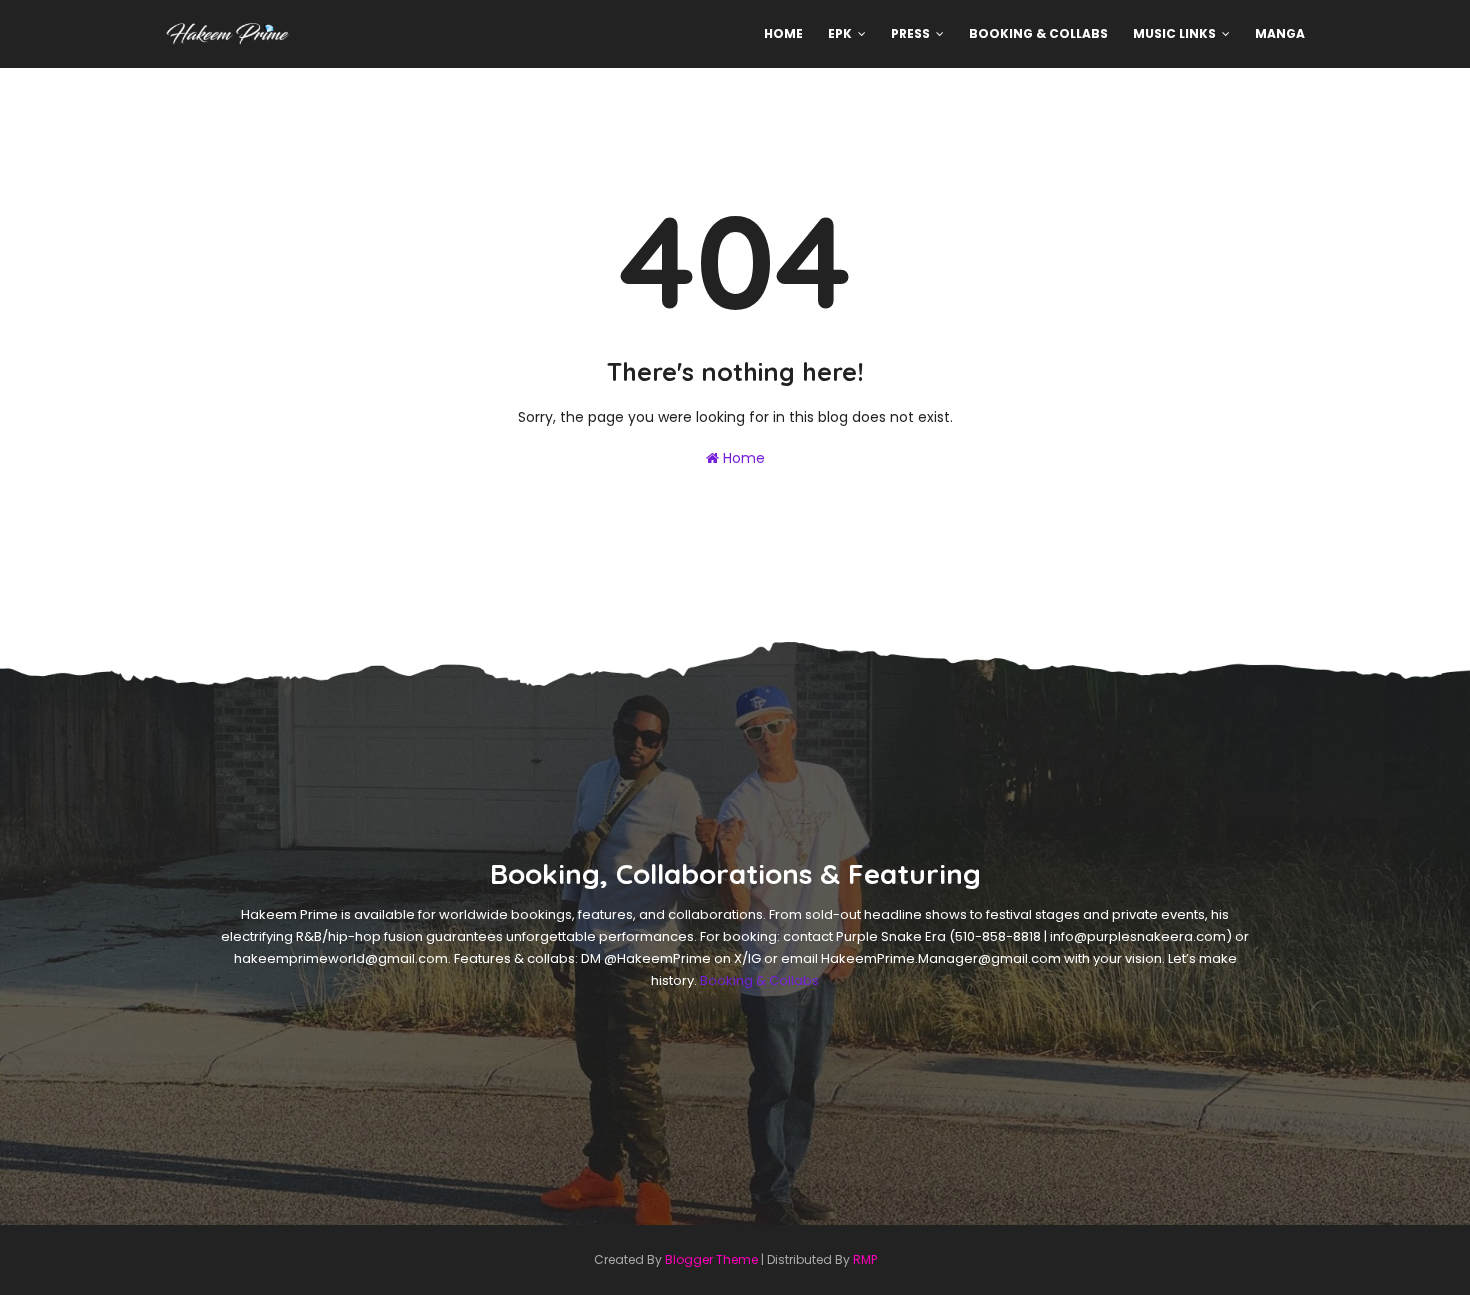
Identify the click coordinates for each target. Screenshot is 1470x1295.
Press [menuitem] (910, 33)
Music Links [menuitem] (1174, 33)
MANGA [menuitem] (1280, 33)
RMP (865, 1259)
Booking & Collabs (759, 980)
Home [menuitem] (783, 33)
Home (742, 458)
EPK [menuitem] (840, 33)
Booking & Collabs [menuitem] (1038, 33)
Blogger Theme (711, 1259)
